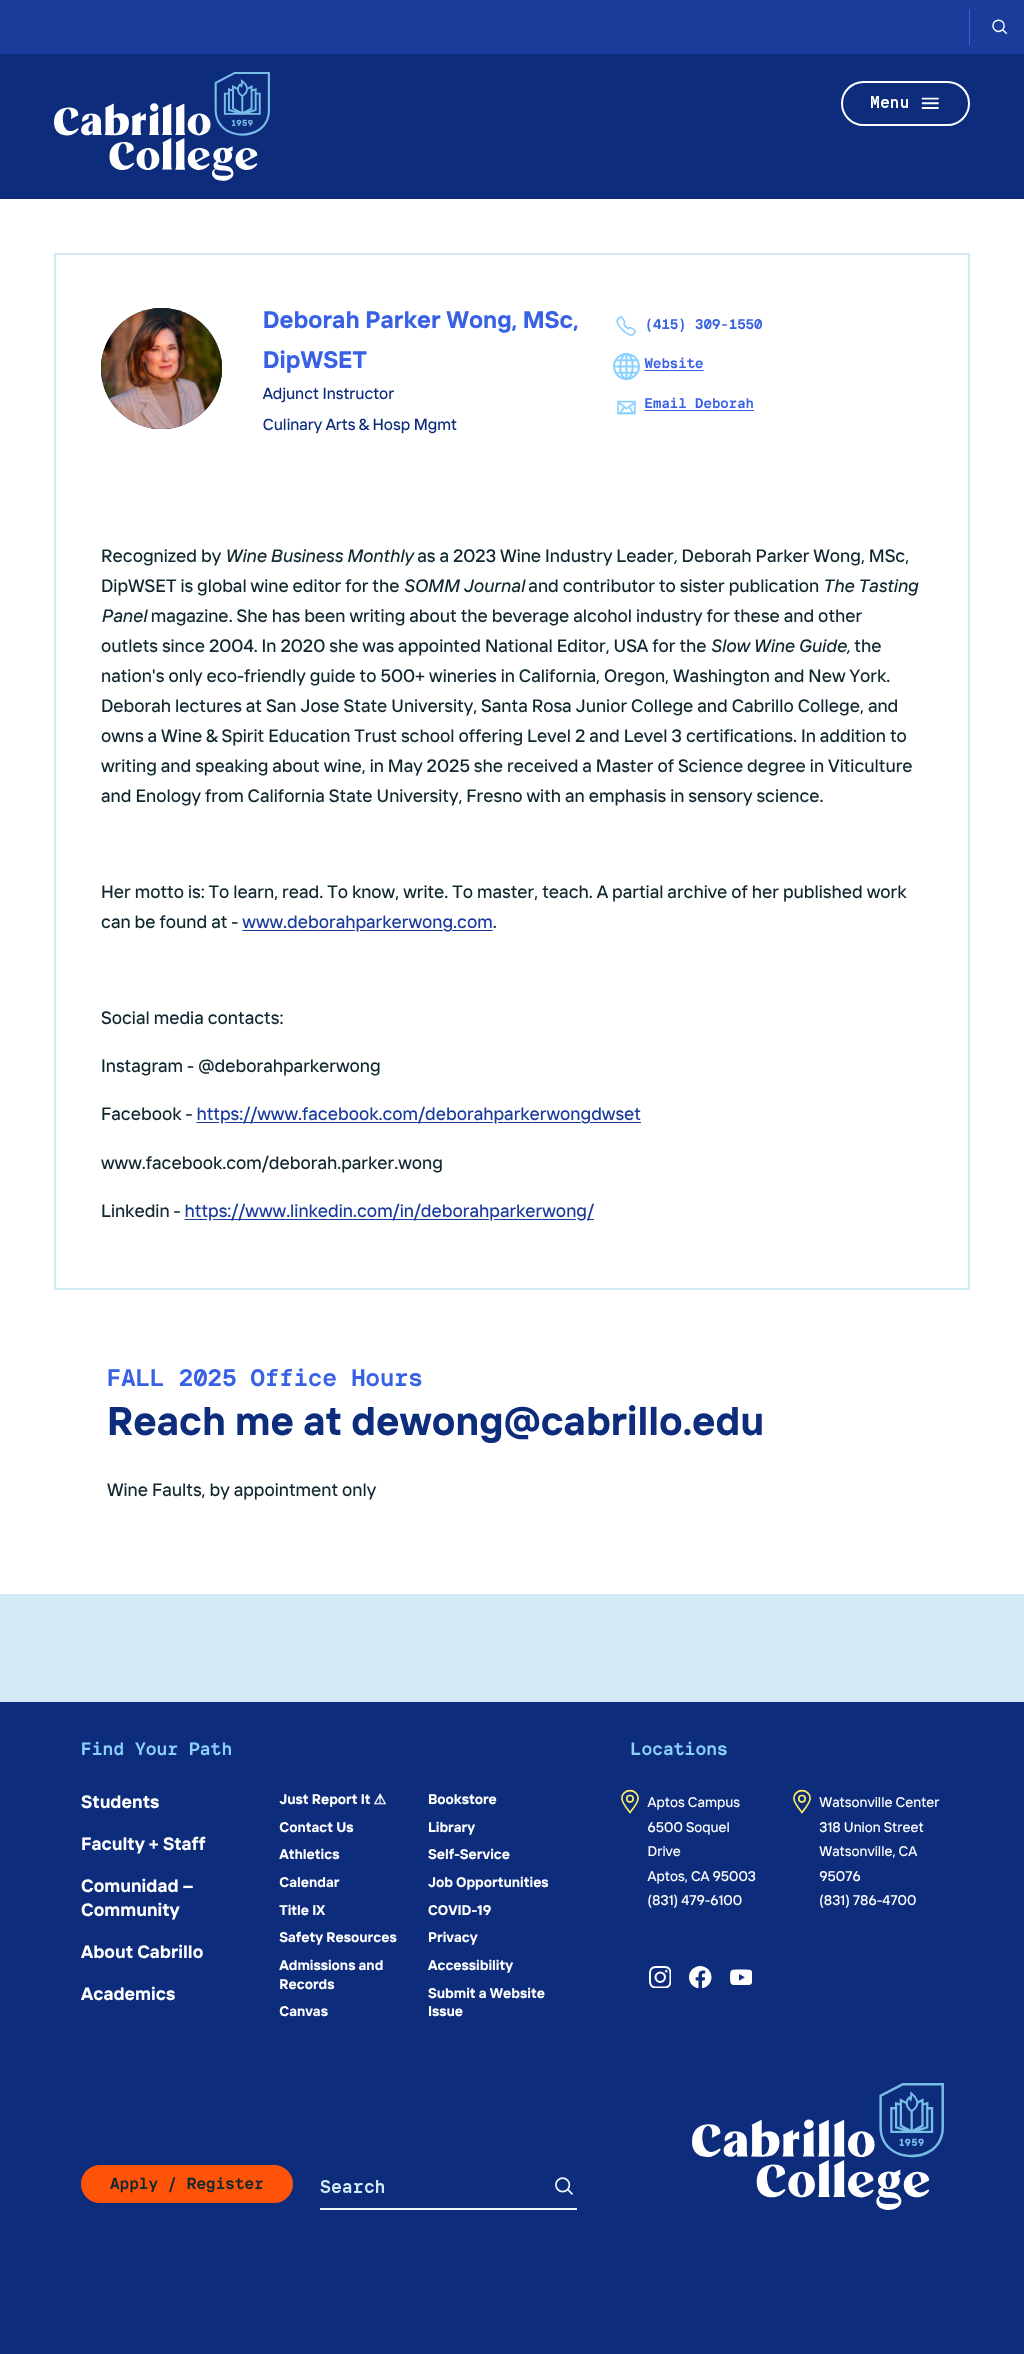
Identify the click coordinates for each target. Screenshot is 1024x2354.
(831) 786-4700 (867, 1899)
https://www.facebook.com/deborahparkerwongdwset (418, 1112)
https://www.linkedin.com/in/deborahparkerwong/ (389, 1209)
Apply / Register (187, 2183)
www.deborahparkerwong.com (367, 920)
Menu (890, 102)
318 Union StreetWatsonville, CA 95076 (871, 1850)
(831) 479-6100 (695, 1899)
